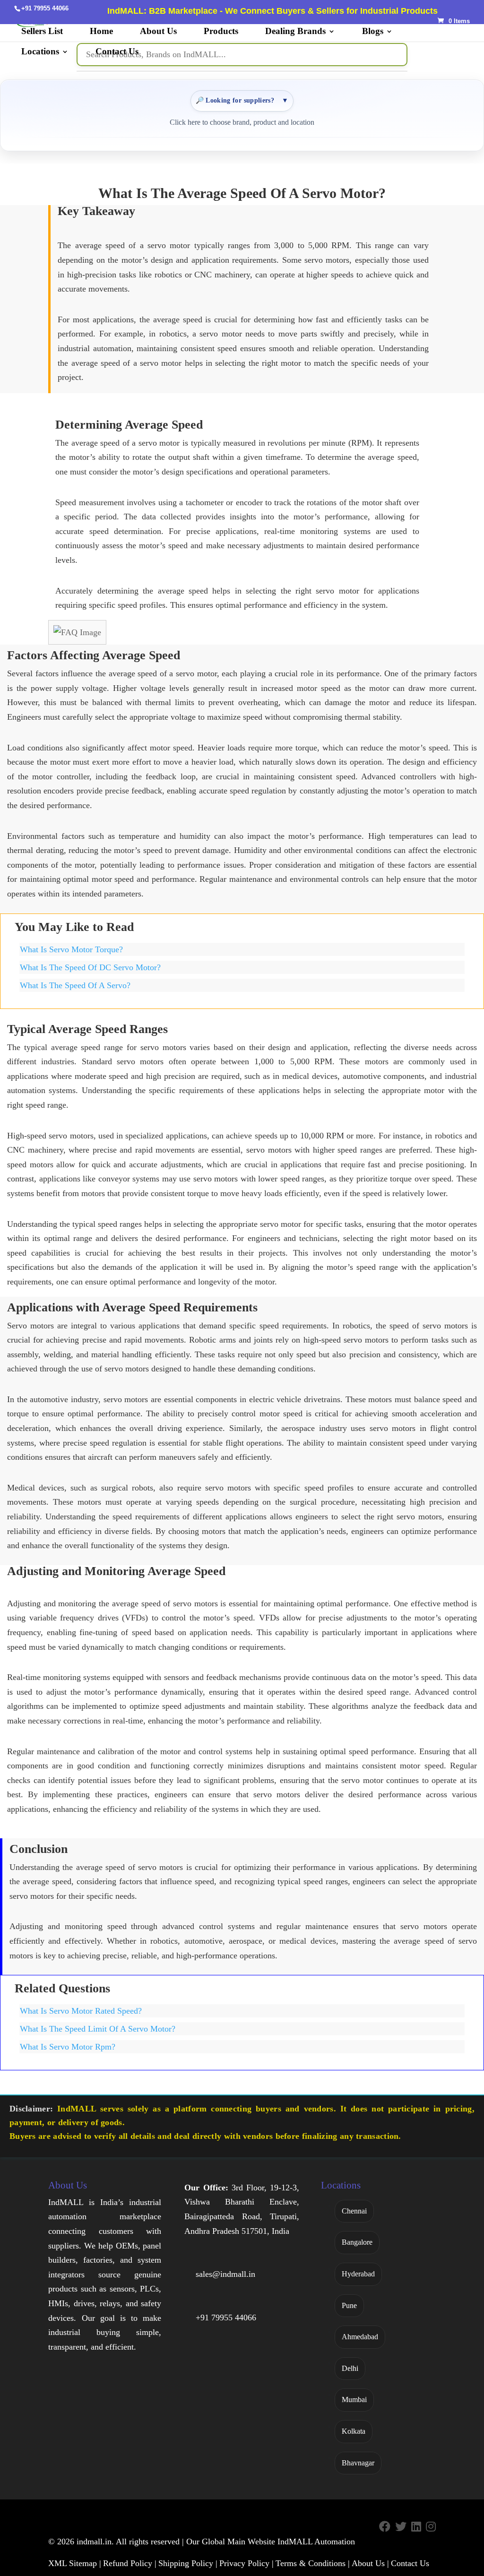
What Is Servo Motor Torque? (71, 949)
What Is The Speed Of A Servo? (75, 985)
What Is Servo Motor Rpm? (68, 2047)
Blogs (373, 32)
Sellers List (42, 32)
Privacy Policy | (246, 2563)
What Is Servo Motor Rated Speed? (81, 2011)
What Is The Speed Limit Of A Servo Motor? (98, 2029)
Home (101, 32)
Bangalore (357, 2242)
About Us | (370, 2563)
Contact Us (117, 52)
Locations (40, 52)
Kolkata (354, 2431)
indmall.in (94, 2542)
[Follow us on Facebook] (385, 2527)
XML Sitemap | (75, 2563)
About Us (158, 32)
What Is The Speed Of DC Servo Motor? (90, 967)
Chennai (354, 2211)
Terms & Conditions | (313, 2563)
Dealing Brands (295, 32)
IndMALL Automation (316, 2542)
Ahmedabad (360, 2337)
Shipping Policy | (188, 2563)
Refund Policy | (130, 2563)
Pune (349, 2305)
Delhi (350, 2368)
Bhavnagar (358, 2463)
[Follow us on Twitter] (401, 2527)
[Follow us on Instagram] (431, 2527)
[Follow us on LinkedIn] (416, 2527)
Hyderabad (358, 2274)
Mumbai (354, 2399)
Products (221, 32)
